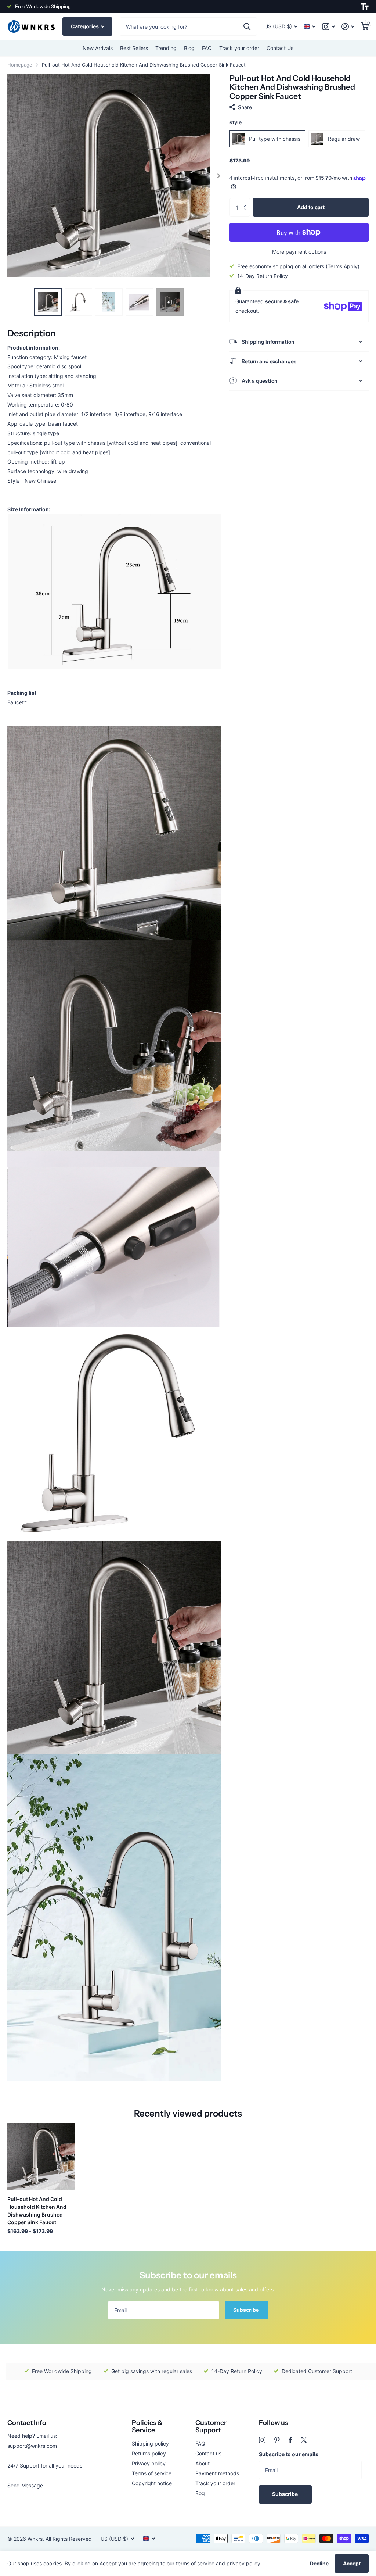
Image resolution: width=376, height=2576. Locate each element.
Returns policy (149, 2453)
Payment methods (217, 2473)
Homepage (20, 65)
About (203, 2463)
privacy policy (243, 2563)
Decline (319, 2563)
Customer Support (211, 2427)
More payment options (299, 252)
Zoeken (247, 26)
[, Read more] (328, 27)
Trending (166, 48)
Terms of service (152, 2473)
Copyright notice (152, 2483)
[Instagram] (262, 2440)
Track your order (239, 48)
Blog (189, 48)
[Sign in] (348, 27)
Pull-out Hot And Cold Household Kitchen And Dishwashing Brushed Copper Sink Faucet (37, 2211)
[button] (247, 201)
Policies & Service (147, 2427)
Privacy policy (149, 2463)
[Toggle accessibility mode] (365, 7)
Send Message (25, 2485)
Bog (200, 2493)
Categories (85, 26)
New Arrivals (98, 48)
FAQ (207, 48)
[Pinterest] (277, 2440)
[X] (304, 2440)
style (236, 122)
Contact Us (280, 48)
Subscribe (247, 2310)
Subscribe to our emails (289, 2454)
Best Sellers (134, 48)
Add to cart (311, 207)
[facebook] (290, 2440)
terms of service (195, 2563)
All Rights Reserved (69, 2539)
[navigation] (48, 302)
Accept (352, 2563)
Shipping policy (150, 2443)
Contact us (208, 2453)
